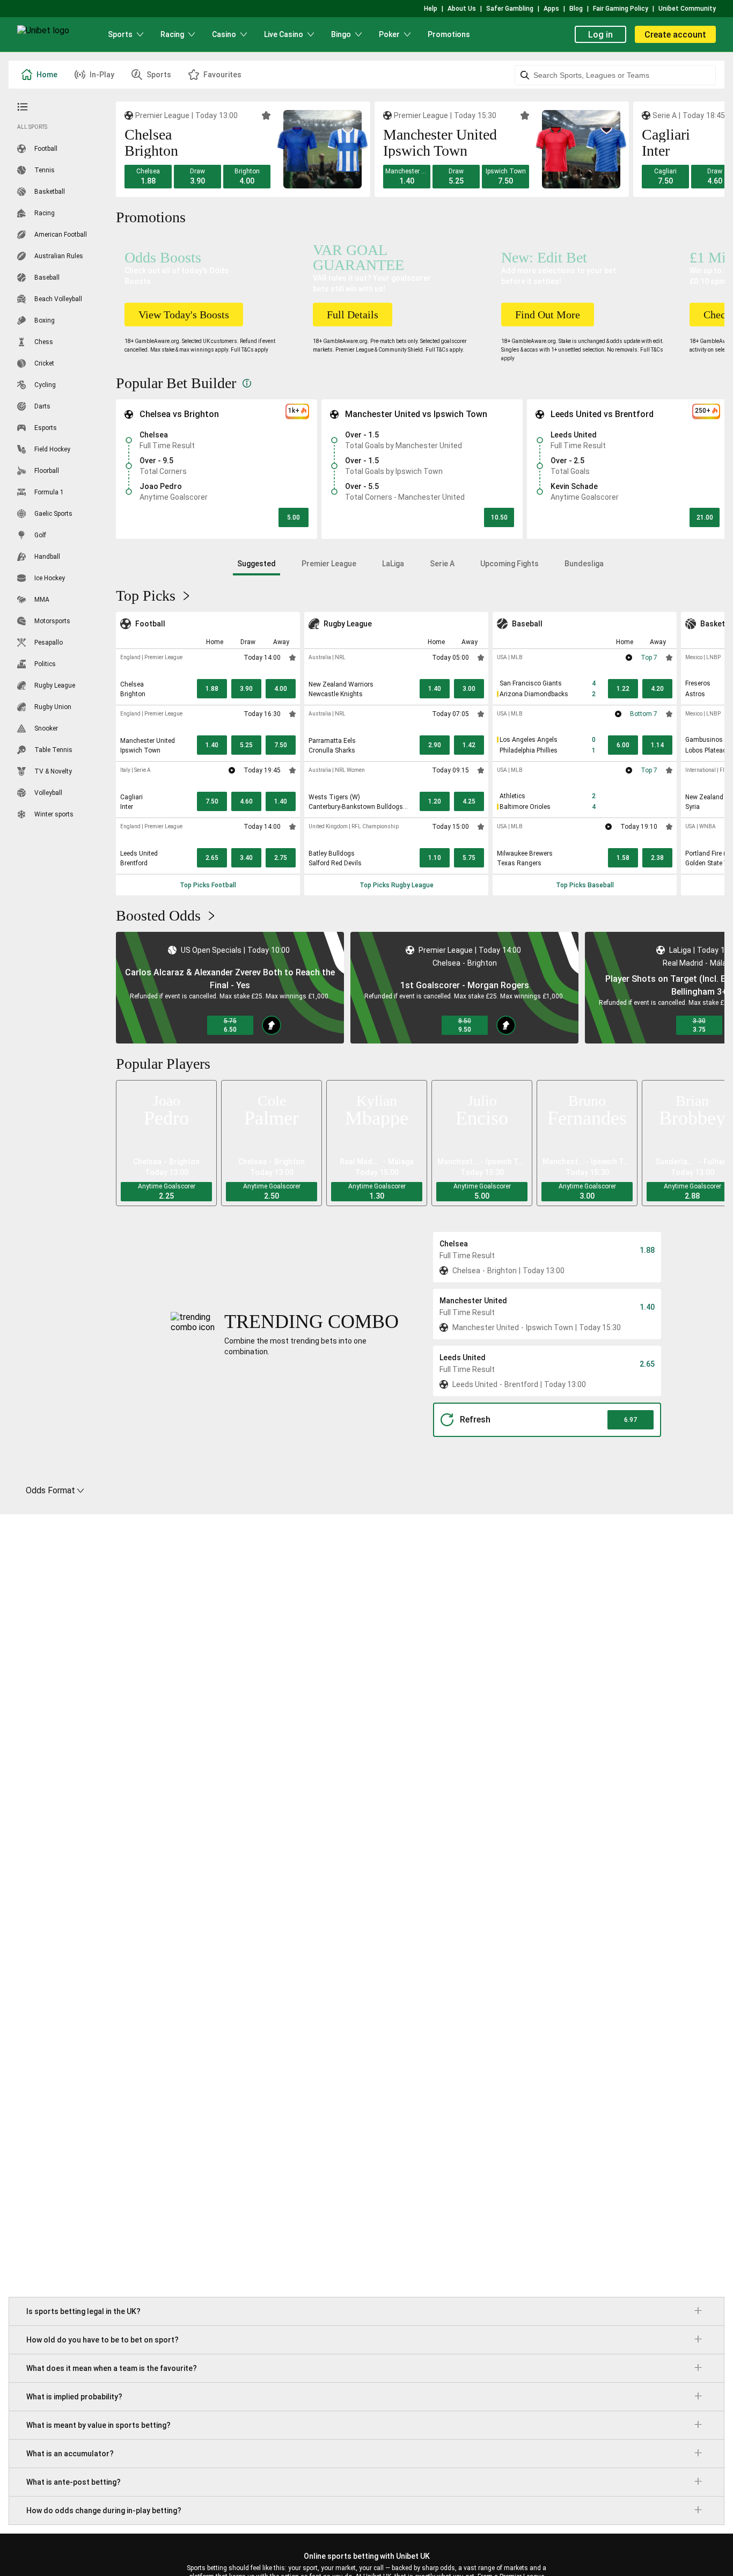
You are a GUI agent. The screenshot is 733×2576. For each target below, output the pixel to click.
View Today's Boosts (184, 315)
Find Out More (548, 315)
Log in (600, 35)
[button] (148, 177)
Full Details (353, 315)
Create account (675, 35)
